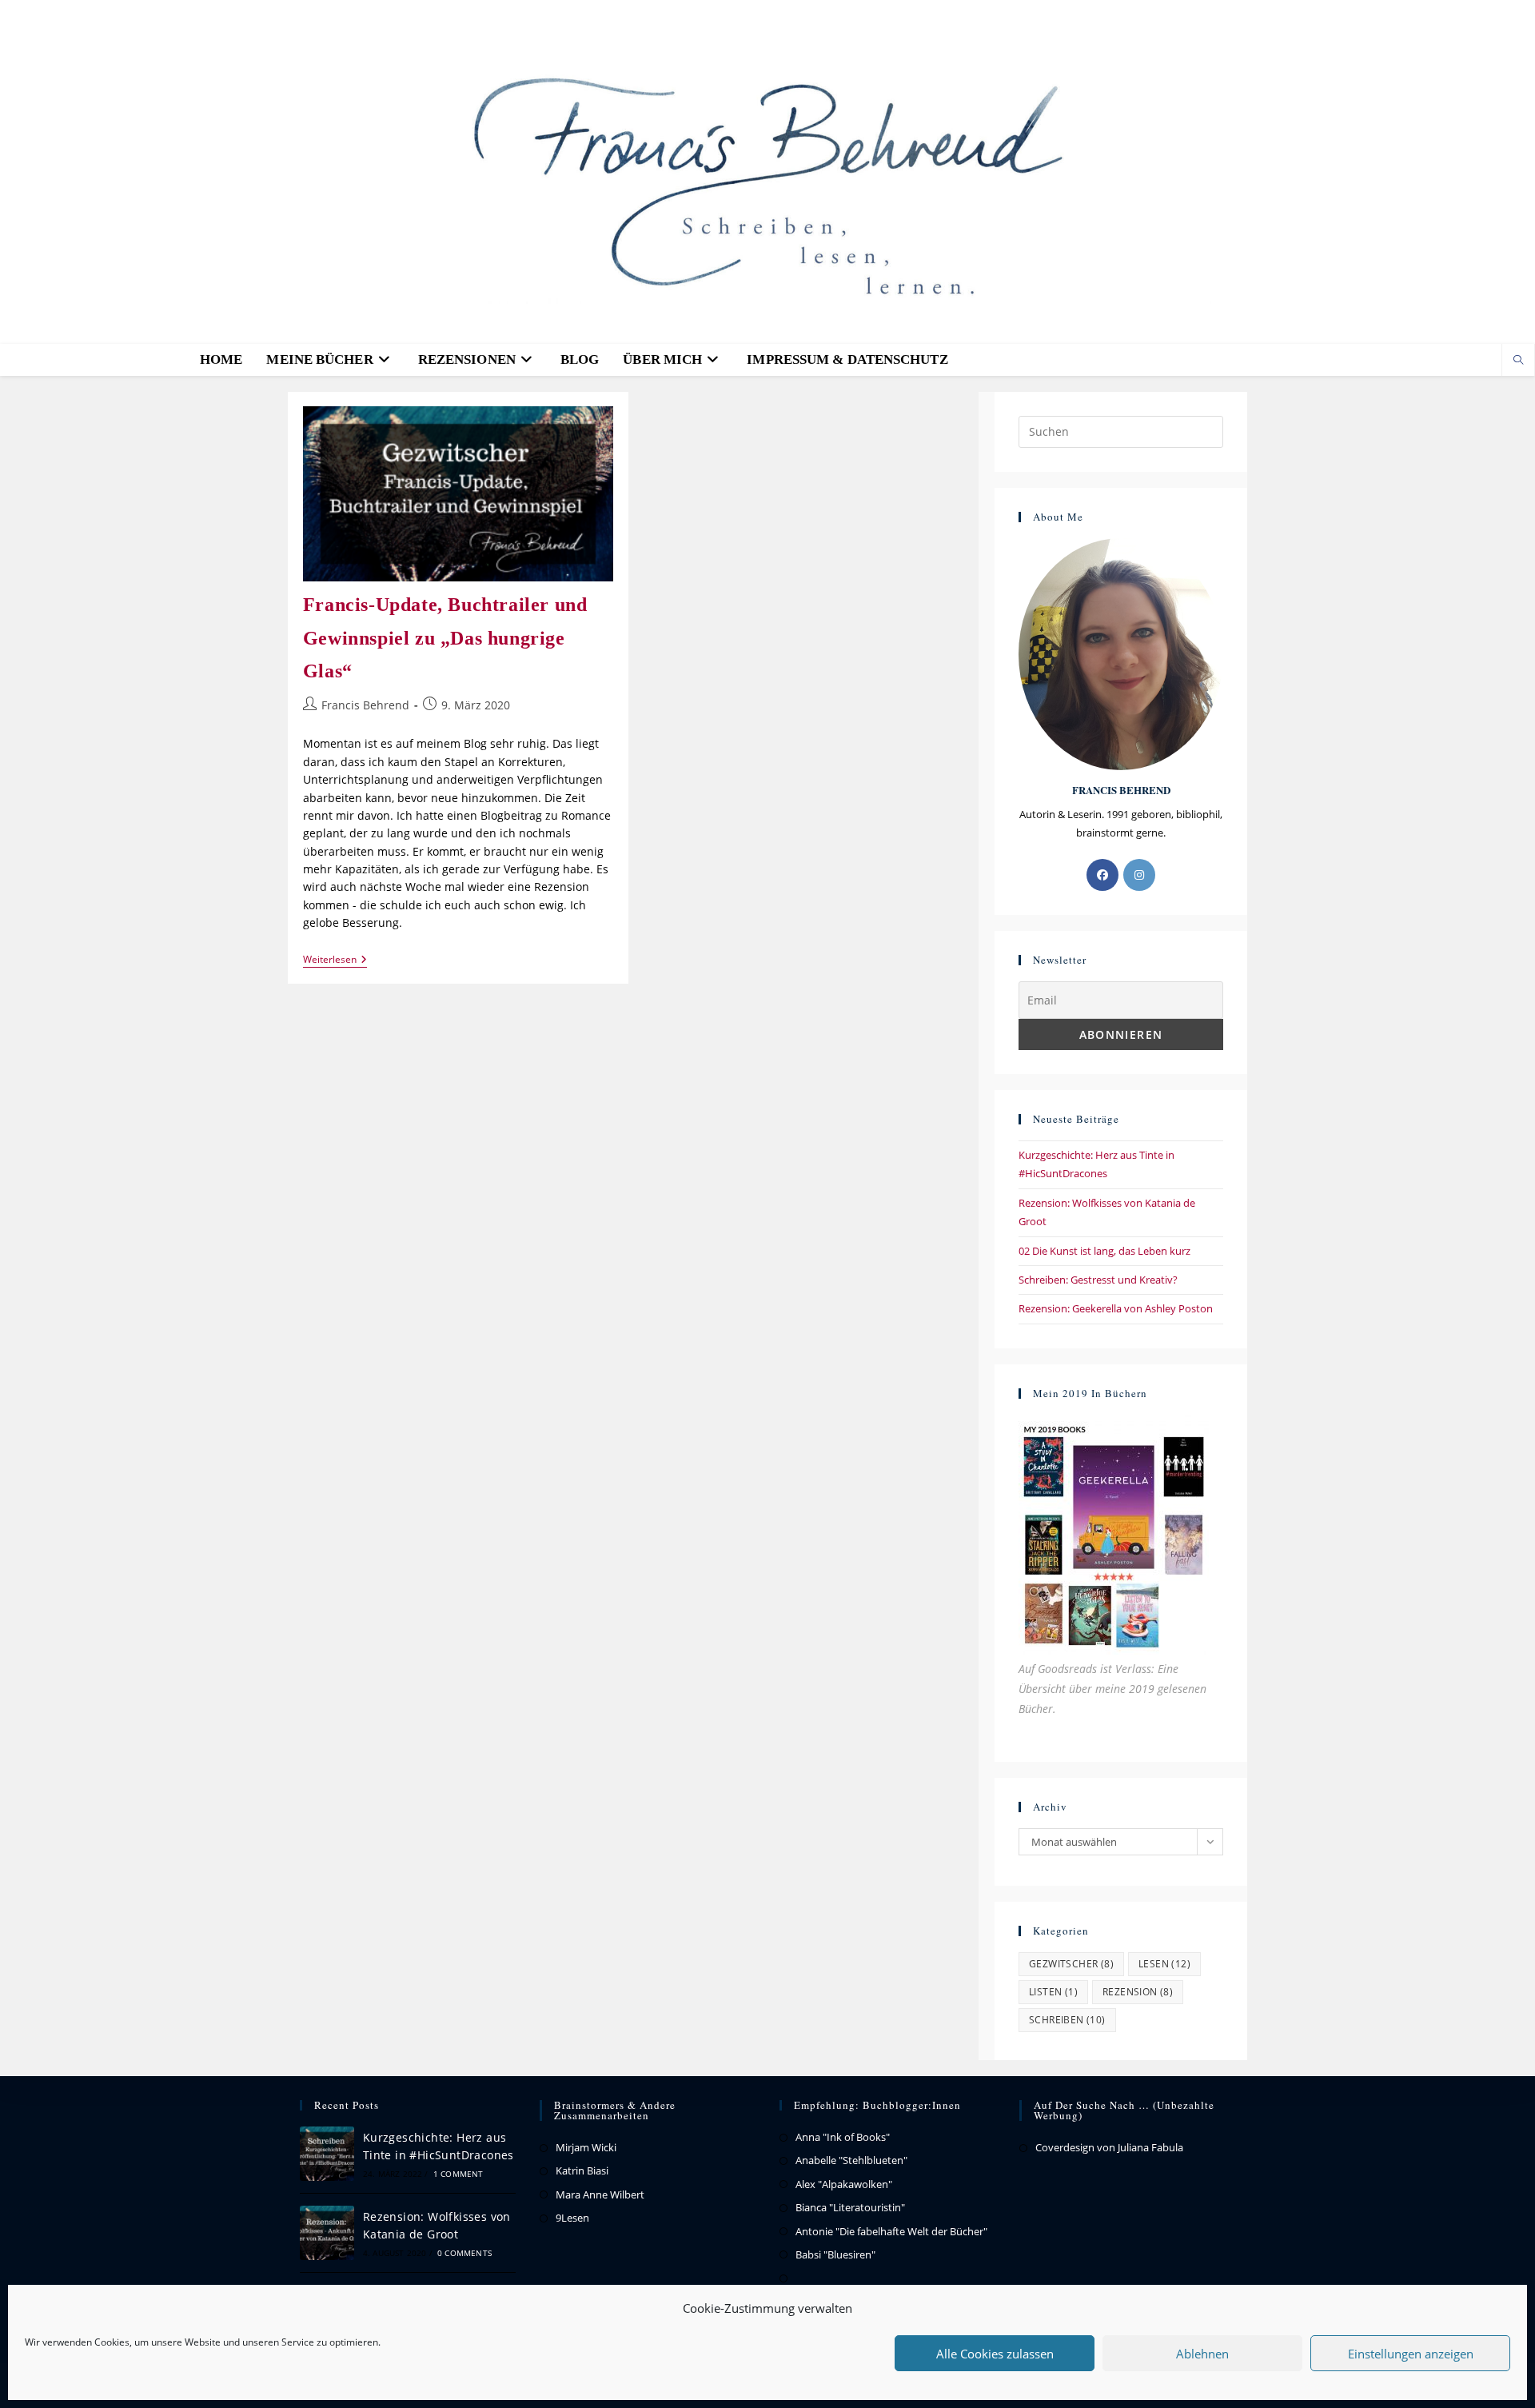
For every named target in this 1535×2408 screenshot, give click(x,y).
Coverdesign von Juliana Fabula (1109, 2147)
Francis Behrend (365, 705)
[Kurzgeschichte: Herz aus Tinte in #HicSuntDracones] (327, 2154)
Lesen (1164, 1964)
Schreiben (1067, 2020)
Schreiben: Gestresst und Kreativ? (1098, 1280)
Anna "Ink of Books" (843, 2137)
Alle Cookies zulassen (995, 2354)
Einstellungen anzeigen (1411, 2354)
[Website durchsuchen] (1518, 361)
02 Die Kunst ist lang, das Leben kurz (1104, 1251)
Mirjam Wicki (586, 2147)
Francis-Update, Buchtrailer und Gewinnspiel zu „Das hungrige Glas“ (445, 638)
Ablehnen (1202, 2354)
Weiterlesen (335, 960)
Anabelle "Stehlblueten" (851, 2160)
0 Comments (464, 2253)
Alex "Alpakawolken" (844, 2184)
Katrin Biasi (582, 2170)
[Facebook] (1102, 875)
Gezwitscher (1071, 1964)
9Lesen (572, 2218)
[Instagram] (1139, 875)
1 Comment (459, 2174)
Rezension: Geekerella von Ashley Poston (1116, 1308)
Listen (1053, 1992)
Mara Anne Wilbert (600, 2194)
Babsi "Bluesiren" (835, 2254)
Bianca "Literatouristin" (850, 2207)
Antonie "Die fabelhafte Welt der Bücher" (891, 2231)
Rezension (1138, 1992)
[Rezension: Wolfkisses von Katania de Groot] (327, 2233)
